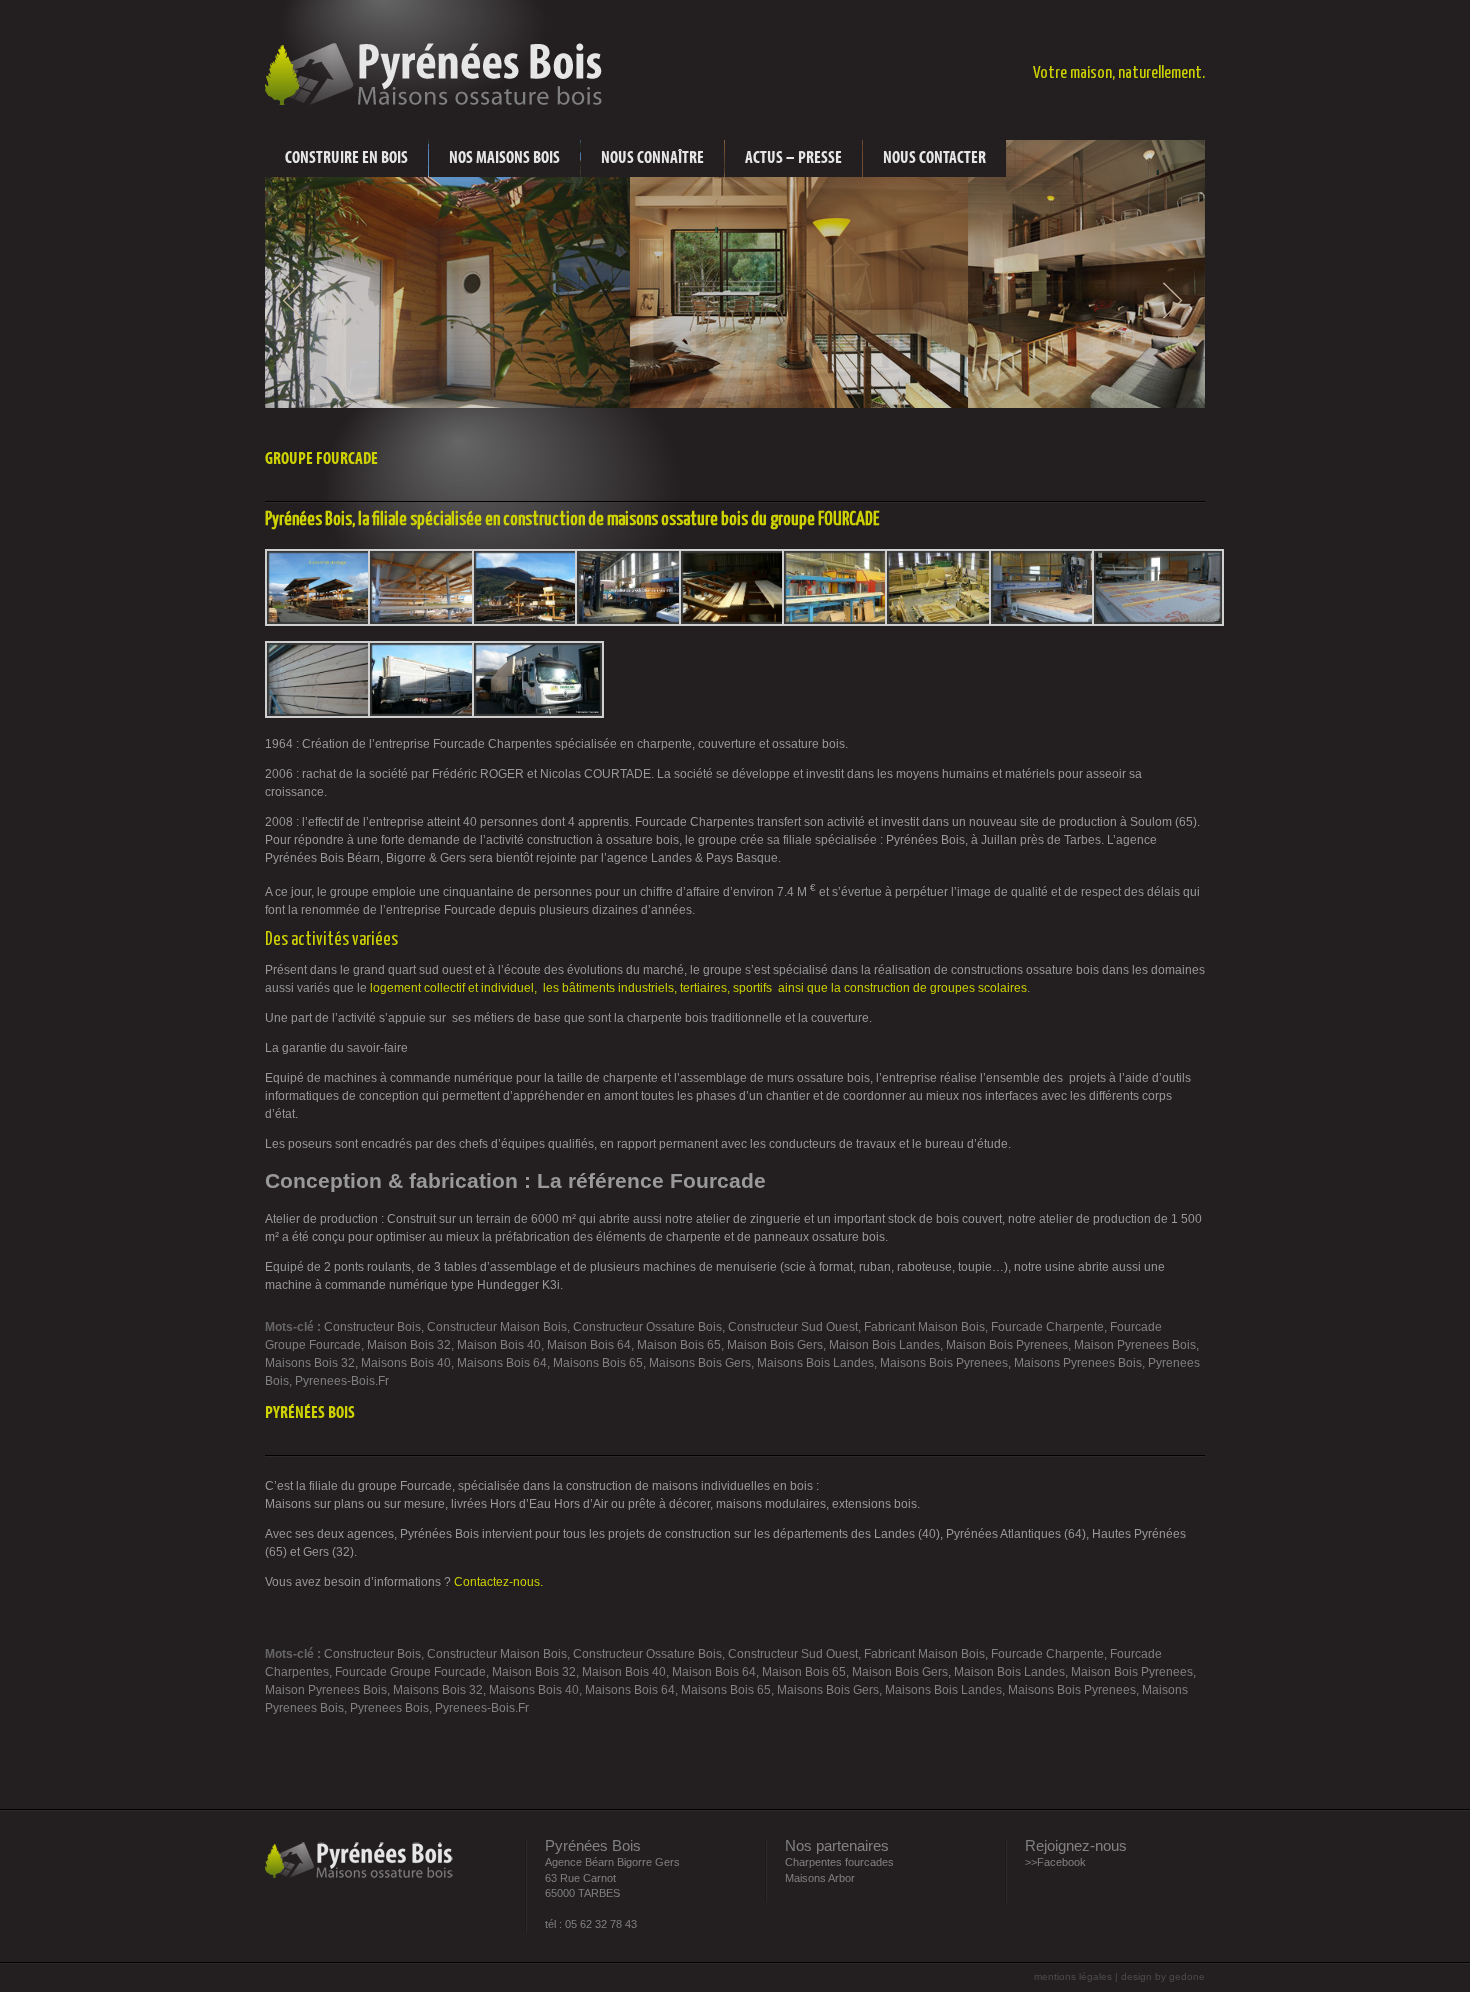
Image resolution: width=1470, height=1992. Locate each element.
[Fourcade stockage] (331, 622)
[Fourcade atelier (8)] (434, 714)
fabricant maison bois (924, 1327)
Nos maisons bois (504, 158)
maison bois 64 (589, 1345)
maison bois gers (775, 1345)
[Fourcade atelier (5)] (1055, 622)
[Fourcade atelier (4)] (951, 622)
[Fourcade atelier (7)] (331, 714)
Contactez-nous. (498, 1582)
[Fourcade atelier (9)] (538, 714)
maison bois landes (884, 1345)
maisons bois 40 (406, 1363)
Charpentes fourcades (839, 1862)
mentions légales (1074, 1976)
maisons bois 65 (598, 1363)
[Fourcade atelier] (641, 622)
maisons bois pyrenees (944, 1363)
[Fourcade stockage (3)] (434, 622)
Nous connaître (652, 158)
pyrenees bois (389, 1708)
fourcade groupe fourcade (410, 1672)
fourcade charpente (1047, 1327)
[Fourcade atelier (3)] (848, 622)
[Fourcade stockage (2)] (538, 622)
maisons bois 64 (502, 1363)
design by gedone (1163, 1976)
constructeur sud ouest (793, 1327)
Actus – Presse (793, 158)
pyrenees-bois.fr (342, 1381)
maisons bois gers (700, 1363)
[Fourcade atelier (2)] (745, 622)
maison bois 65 (679, 1345)
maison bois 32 (409, 1345)
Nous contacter (934, 158)
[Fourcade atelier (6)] (1158, 622)
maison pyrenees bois (1135, 1345)
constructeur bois (372, 1327)
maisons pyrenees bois (1078, 1363)
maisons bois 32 (310, 1363)
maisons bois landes (815, 1363)
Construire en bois (346, 158)
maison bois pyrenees (1007, 1345)
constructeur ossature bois (647, 1327)
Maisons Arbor (820, 1878)
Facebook (1061, 1862)
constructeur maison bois (497, 1327)
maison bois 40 (499, 1345)
